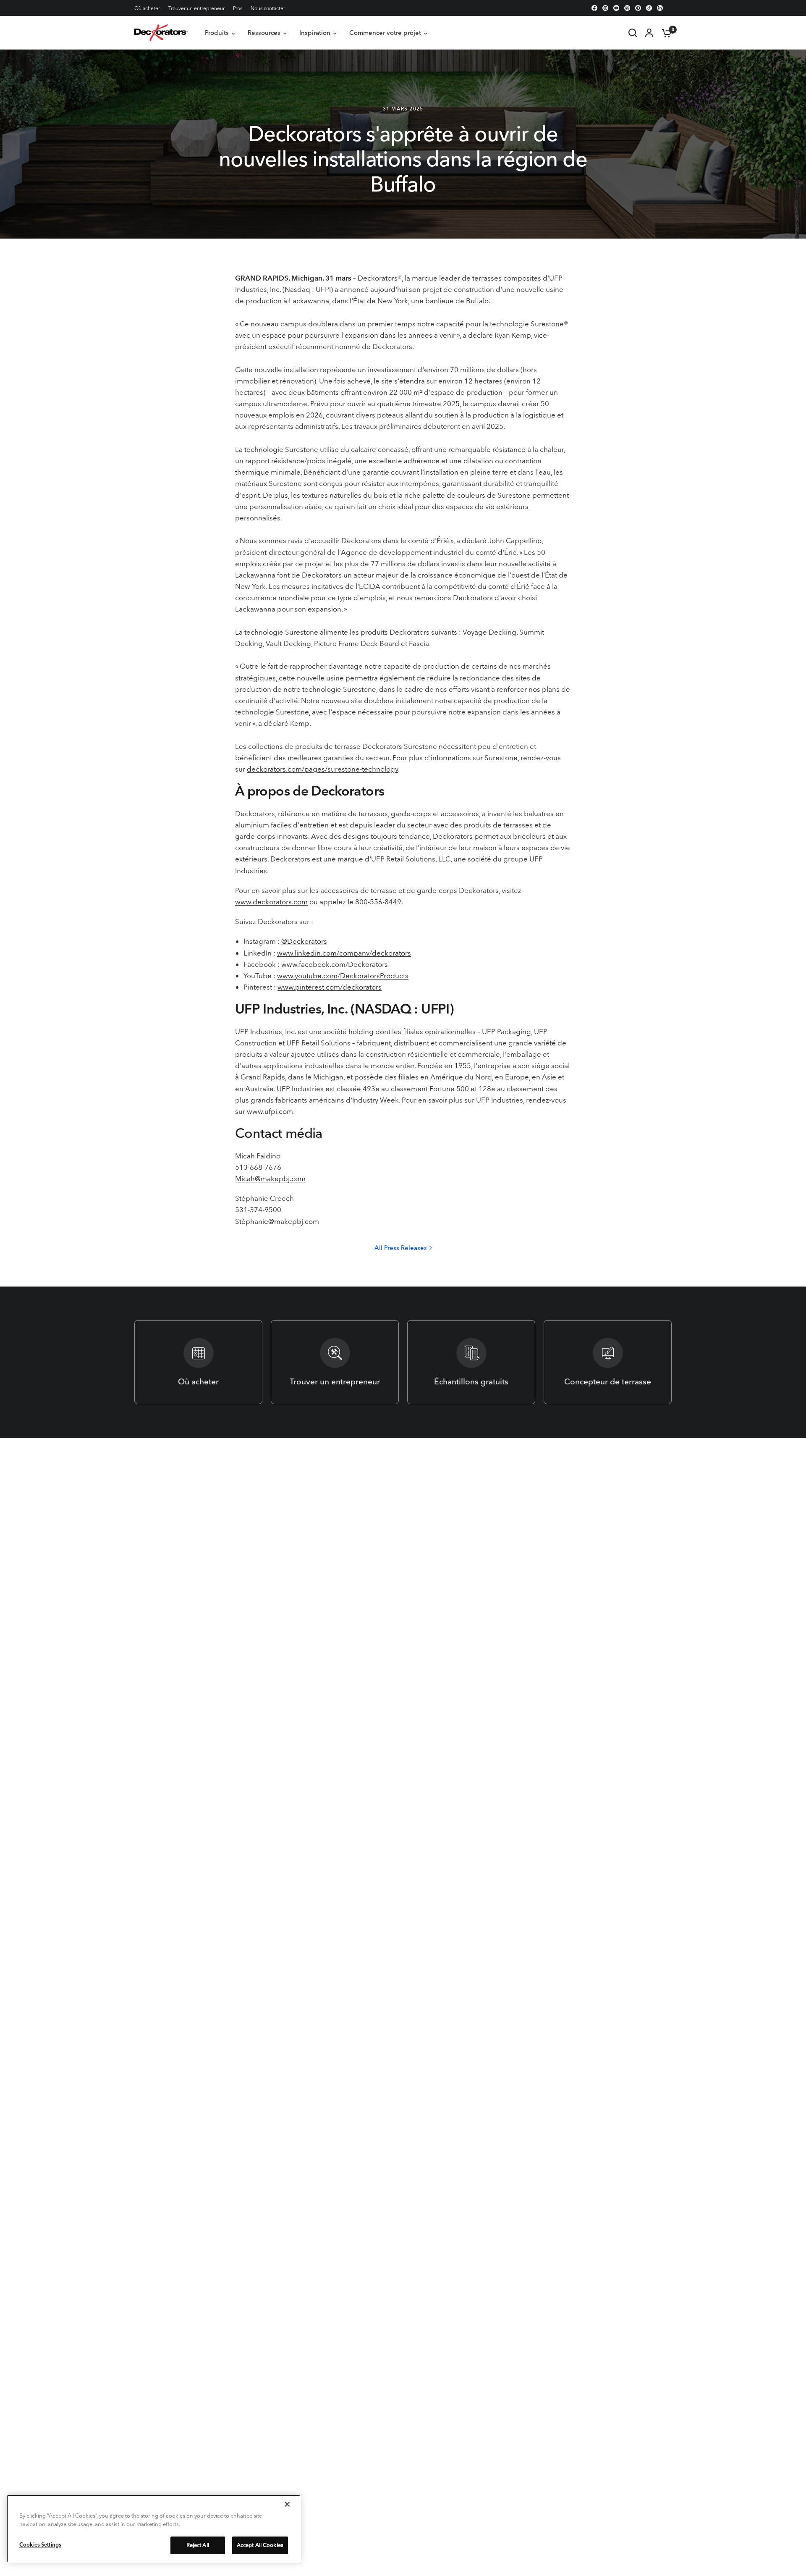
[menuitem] (149, 8)
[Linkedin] (660, 8)
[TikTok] (649, 8)
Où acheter (147, 8)
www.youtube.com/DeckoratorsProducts (343, 976)
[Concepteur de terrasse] (608, 1362)
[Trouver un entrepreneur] (335, 1362)
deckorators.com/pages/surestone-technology (322, 769)
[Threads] (627, 8)
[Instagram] (605, 8)
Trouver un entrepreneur (196, 8)
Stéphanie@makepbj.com (277, 1221)
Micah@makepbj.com (270, 1178)
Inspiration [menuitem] (315, 33)
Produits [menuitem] (217, 33)
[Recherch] (633, 33)
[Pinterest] (638, 8)
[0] (665, 33)
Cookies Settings (40, 2544)
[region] (154, 2529)
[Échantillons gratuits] (471, 1362)
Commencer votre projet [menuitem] (385, 33)
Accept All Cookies (260, 2545)
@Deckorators (304, 941)
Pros (238, 8)
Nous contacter (268, 8)
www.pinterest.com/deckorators (330, 987)
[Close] (287, 2504)
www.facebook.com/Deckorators (335, 964)
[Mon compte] (649, 33)
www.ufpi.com (270, 1111)
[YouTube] (616, 8)
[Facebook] (594, 8)
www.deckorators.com (271, 902)
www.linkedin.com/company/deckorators (344, 953)
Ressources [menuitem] (264, 33)
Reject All (198, 2545)
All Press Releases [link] (401, 1248)
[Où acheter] (198, 1362)
